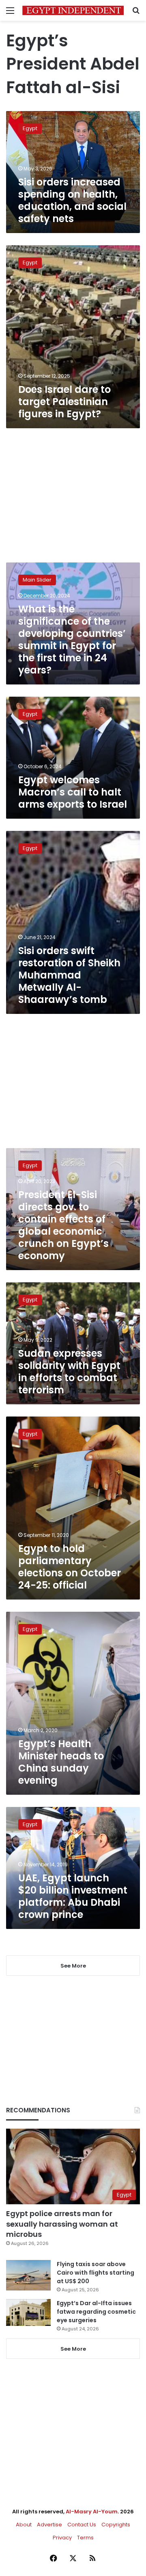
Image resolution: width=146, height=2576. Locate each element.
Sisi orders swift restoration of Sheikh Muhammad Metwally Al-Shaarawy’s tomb (69, 975)
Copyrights (116, 2525)
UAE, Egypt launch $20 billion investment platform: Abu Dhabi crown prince (73, 1896)
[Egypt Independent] (73, 10)
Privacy (62, 2538)
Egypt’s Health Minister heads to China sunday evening (61, 1762)
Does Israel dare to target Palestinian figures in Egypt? (64, 402)
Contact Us (82, 2525)
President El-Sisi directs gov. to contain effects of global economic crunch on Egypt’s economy (63, 1225)
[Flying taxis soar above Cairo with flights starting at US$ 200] (28, 2275)
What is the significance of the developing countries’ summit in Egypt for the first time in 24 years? (72, 640)
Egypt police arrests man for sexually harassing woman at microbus (62, 2224)
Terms (85, 2538)
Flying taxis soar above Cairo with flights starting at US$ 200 (96, 2273)
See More (73, 2349)
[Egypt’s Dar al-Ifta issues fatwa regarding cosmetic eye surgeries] (28, 2312)
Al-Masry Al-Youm (92, 2512)
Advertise (49, 2525)
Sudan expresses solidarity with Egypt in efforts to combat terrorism (69, 1372)
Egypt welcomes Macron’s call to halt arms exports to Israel (73, 792)
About (24, 2525)
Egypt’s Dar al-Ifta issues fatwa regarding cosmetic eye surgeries (96, 2312)
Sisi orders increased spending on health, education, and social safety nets (72, 200)
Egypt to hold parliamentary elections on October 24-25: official (70, 1567)
